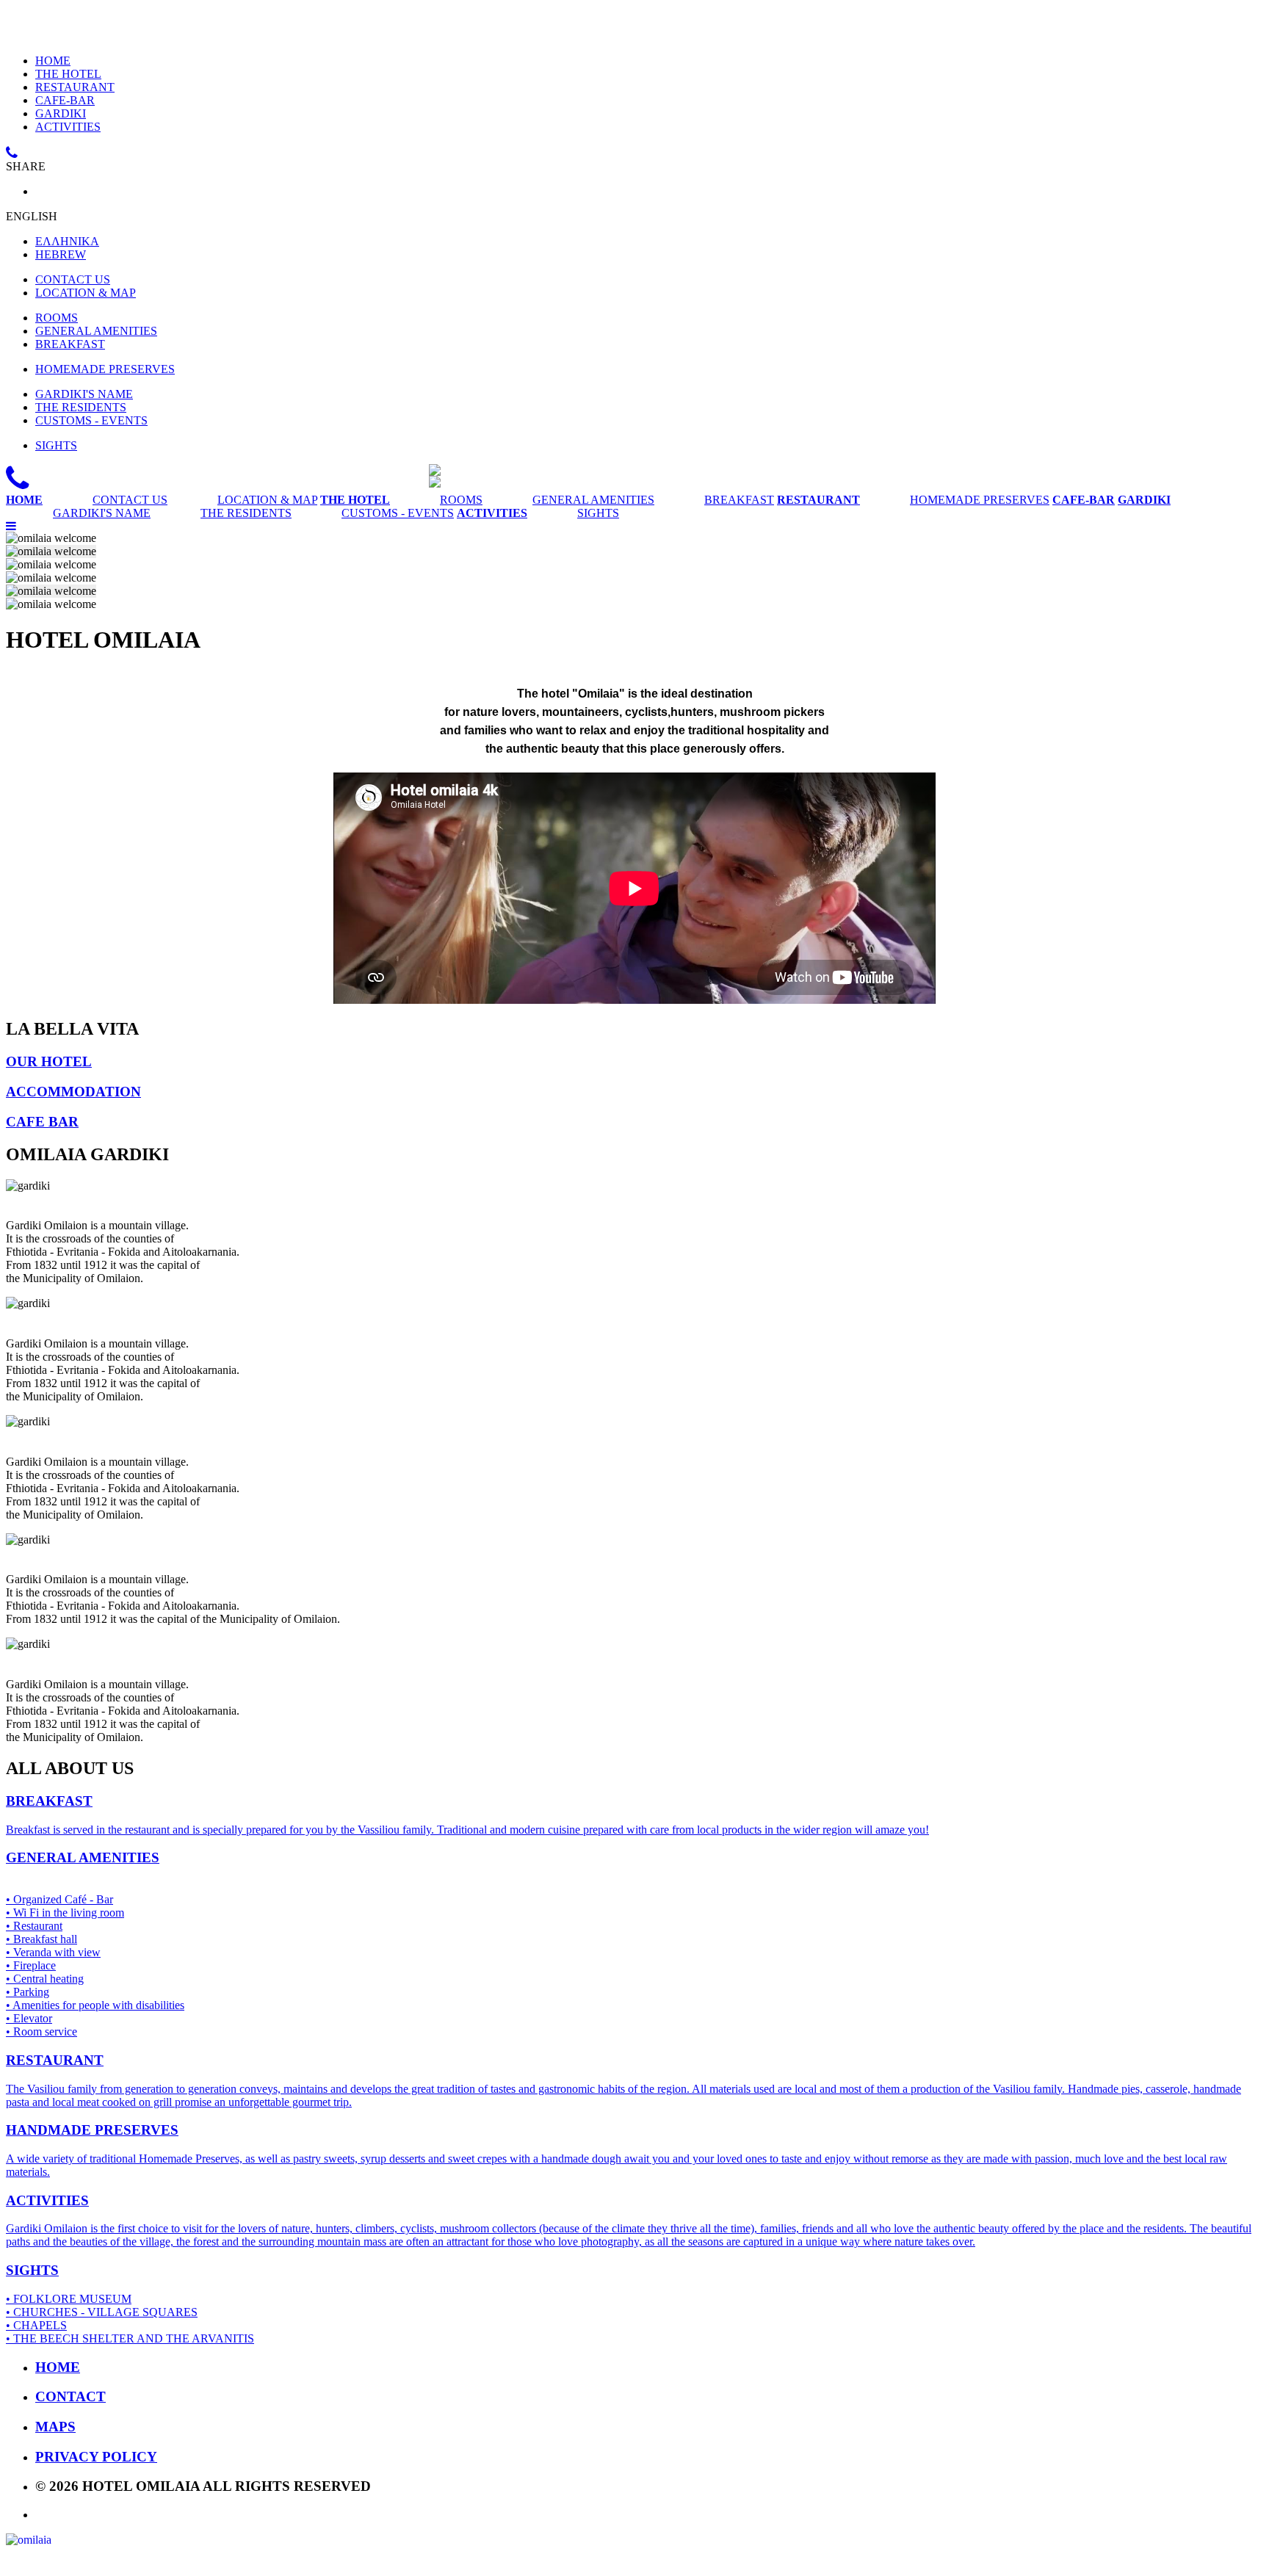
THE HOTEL (68, 74)
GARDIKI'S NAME (84, 394)
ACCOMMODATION (73, 1092)
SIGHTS (56, 445)
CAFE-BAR (65, 100)
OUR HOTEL (49, 1061)
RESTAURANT (75, 87)
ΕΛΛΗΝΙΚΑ (67, 241)
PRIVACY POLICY (96, 2457)
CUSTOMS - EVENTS (91, 420)
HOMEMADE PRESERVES (105, 369)
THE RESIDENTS (81, 407)
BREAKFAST (70, 344)
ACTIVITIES (68, 127)
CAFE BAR (42, 1122)
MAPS (55, 2427)
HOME (53, 61)
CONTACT (70, 2396)
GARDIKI (61, 113)
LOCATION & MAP (86, 293)
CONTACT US (73, 279)
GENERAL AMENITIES (96, 331)
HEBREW (61, 254)
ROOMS (57, 318)
